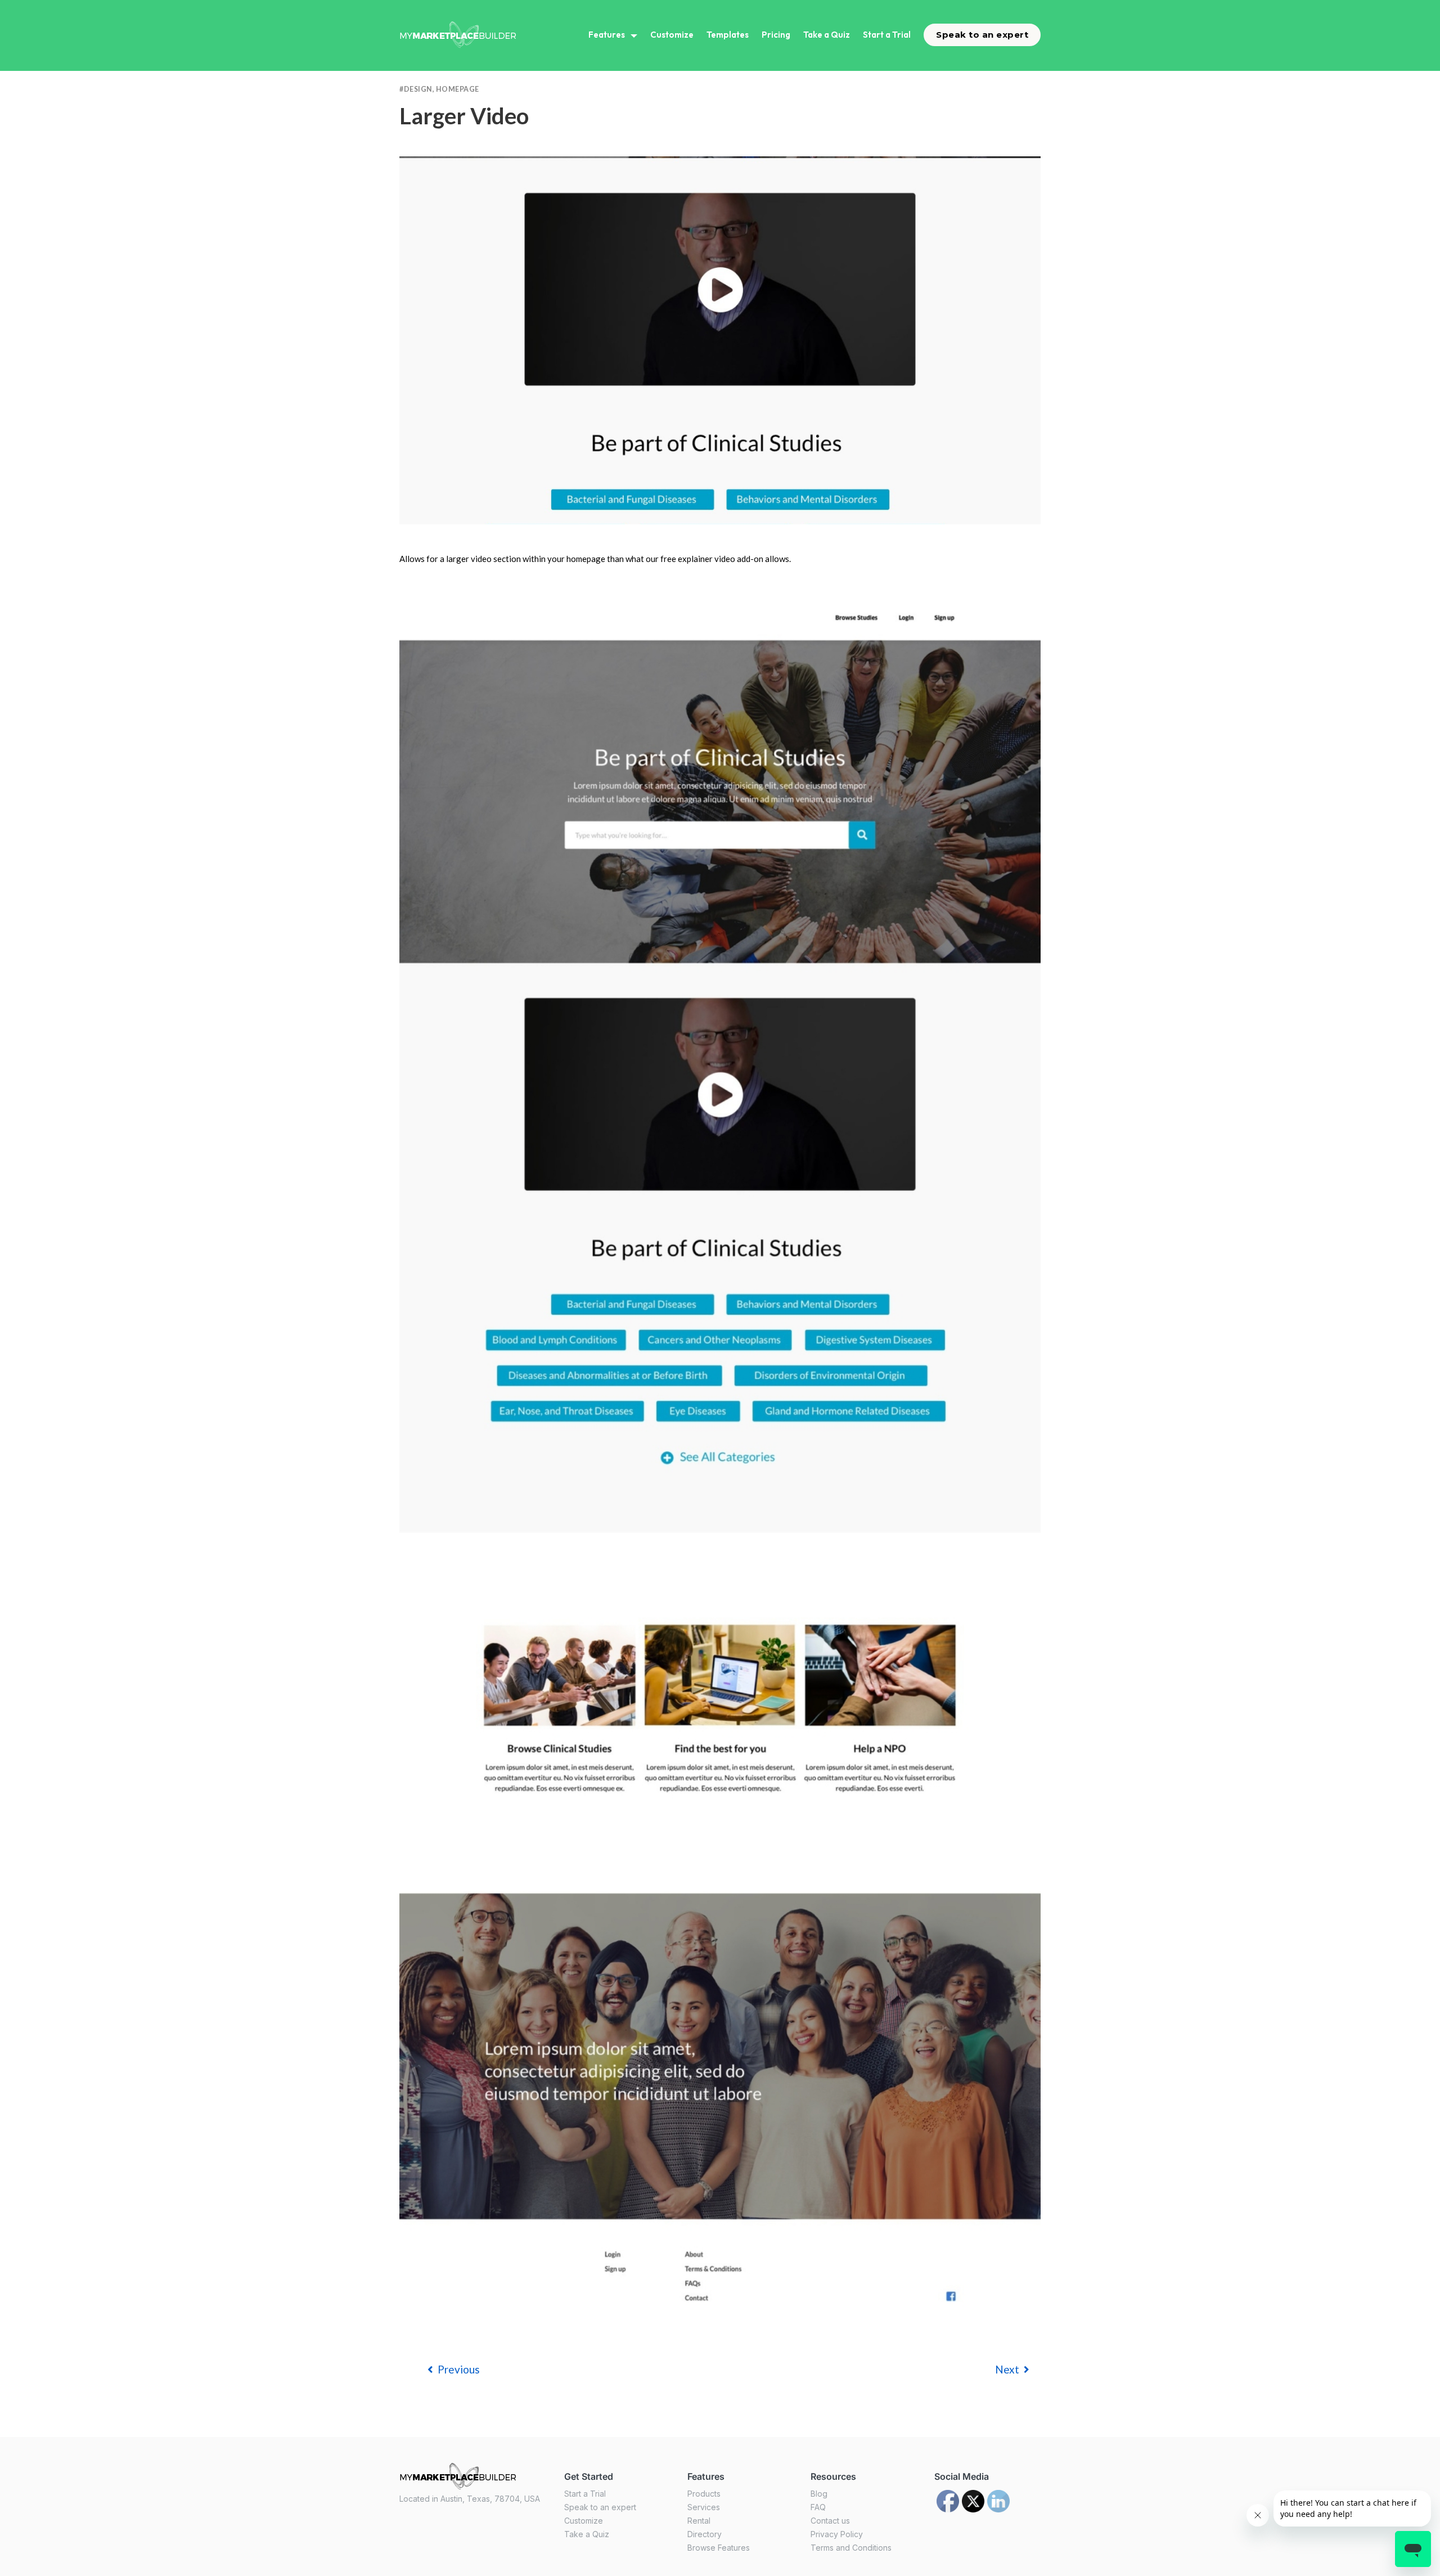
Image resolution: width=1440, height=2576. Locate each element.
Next (1007, 2369)
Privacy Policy (837, 2534)
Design (418, 89)
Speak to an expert (982, 35)
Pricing (776, 35)
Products (704, 2494)
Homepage (458, 89)
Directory (705, 2534)
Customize (672, 35)
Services (704, 2507)
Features (607, 35)
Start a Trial (887, 35)
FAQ (818, 2507)
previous (459, 2369)
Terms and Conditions (851, 2548)
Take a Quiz (827, 35)
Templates (728, 35)
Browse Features (719, 2548)
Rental (699, 2521)
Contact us (830, 2521)
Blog (819, 2494)
